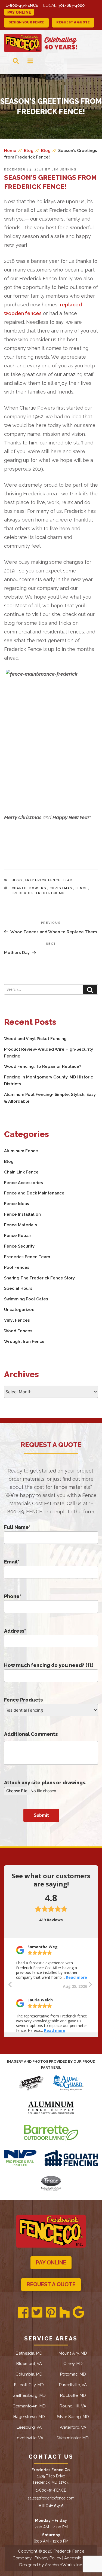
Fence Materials (21, 1225)
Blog (17, 880)
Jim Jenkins (64, 170)
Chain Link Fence (21, 1172)
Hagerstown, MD (29, 2417)
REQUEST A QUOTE (73, 22)
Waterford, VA (73, 2427)
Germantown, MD (29, 2406)
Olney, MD (73, 2364)
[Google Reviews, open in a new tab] (78, 2313)
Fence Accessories (24, 1183)
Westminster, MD (73, 2438)
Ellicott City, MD (29, 2385)
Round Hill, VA (73, 2406)
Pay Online (19, 12)
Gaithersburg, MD (29, 2395)
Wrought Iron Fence (24, 1342)
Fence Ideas (17, 1204)
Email (12, 1562)
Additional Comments (31, 1734)
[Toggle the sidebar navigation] (26, 61)
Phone (13, 1596)
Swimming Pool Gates (26, 1299)
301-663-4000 (71, 5)
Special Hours (18, 1288)
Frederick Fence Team (49, 880)
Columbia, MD (29, 2374)
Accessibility (76, 2558)
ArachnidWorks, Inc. (64, 2565)
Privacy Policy (48, 2558)
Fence (82, 888)
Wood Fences (18, 1331)
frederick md (51, 893)
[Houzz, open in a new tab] (64, 2313)
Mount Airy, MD (73, 2353)
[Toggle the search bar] (11, 61)
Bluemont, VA (29, 2364)
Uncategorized (19, 1310)
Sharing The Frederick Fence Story (39, 1278)
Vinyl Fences (17, 1320)
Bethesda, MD (29, 2353)
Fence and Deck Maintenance (34, 1193)
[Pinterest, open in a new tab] (51, 2313)
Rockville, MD (73, 2395)
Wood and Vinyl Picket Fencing (35, 1039)
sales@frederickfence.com (51, 2498)
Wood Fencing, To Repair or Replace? (43, 1066)
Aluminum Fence (21, 1151)
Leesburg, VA (29, 2427)
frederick (23, 893)
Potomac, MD (73, 2374)
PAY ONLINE (51, 2263)
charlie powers (29, 888)
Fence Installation (22, 1214)
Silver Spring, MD (73, 2417)
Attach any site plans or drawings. (45, 1783)
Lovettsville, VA (29, 2438)
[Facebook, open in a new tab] (23, 2313)
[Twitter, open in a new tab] (37, 2313)
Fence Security (19, 1246)
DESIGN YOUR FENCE (26, 22)
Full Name (17, 1527)
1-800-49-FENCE (22, 5)
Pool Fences (17, 1267)
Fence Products (23, 1700)
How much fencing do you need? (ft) (49, 1665)
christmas (61, 888)
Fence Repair (18, 1236)
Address (15, 1631)
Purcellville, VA (73, 2385)
